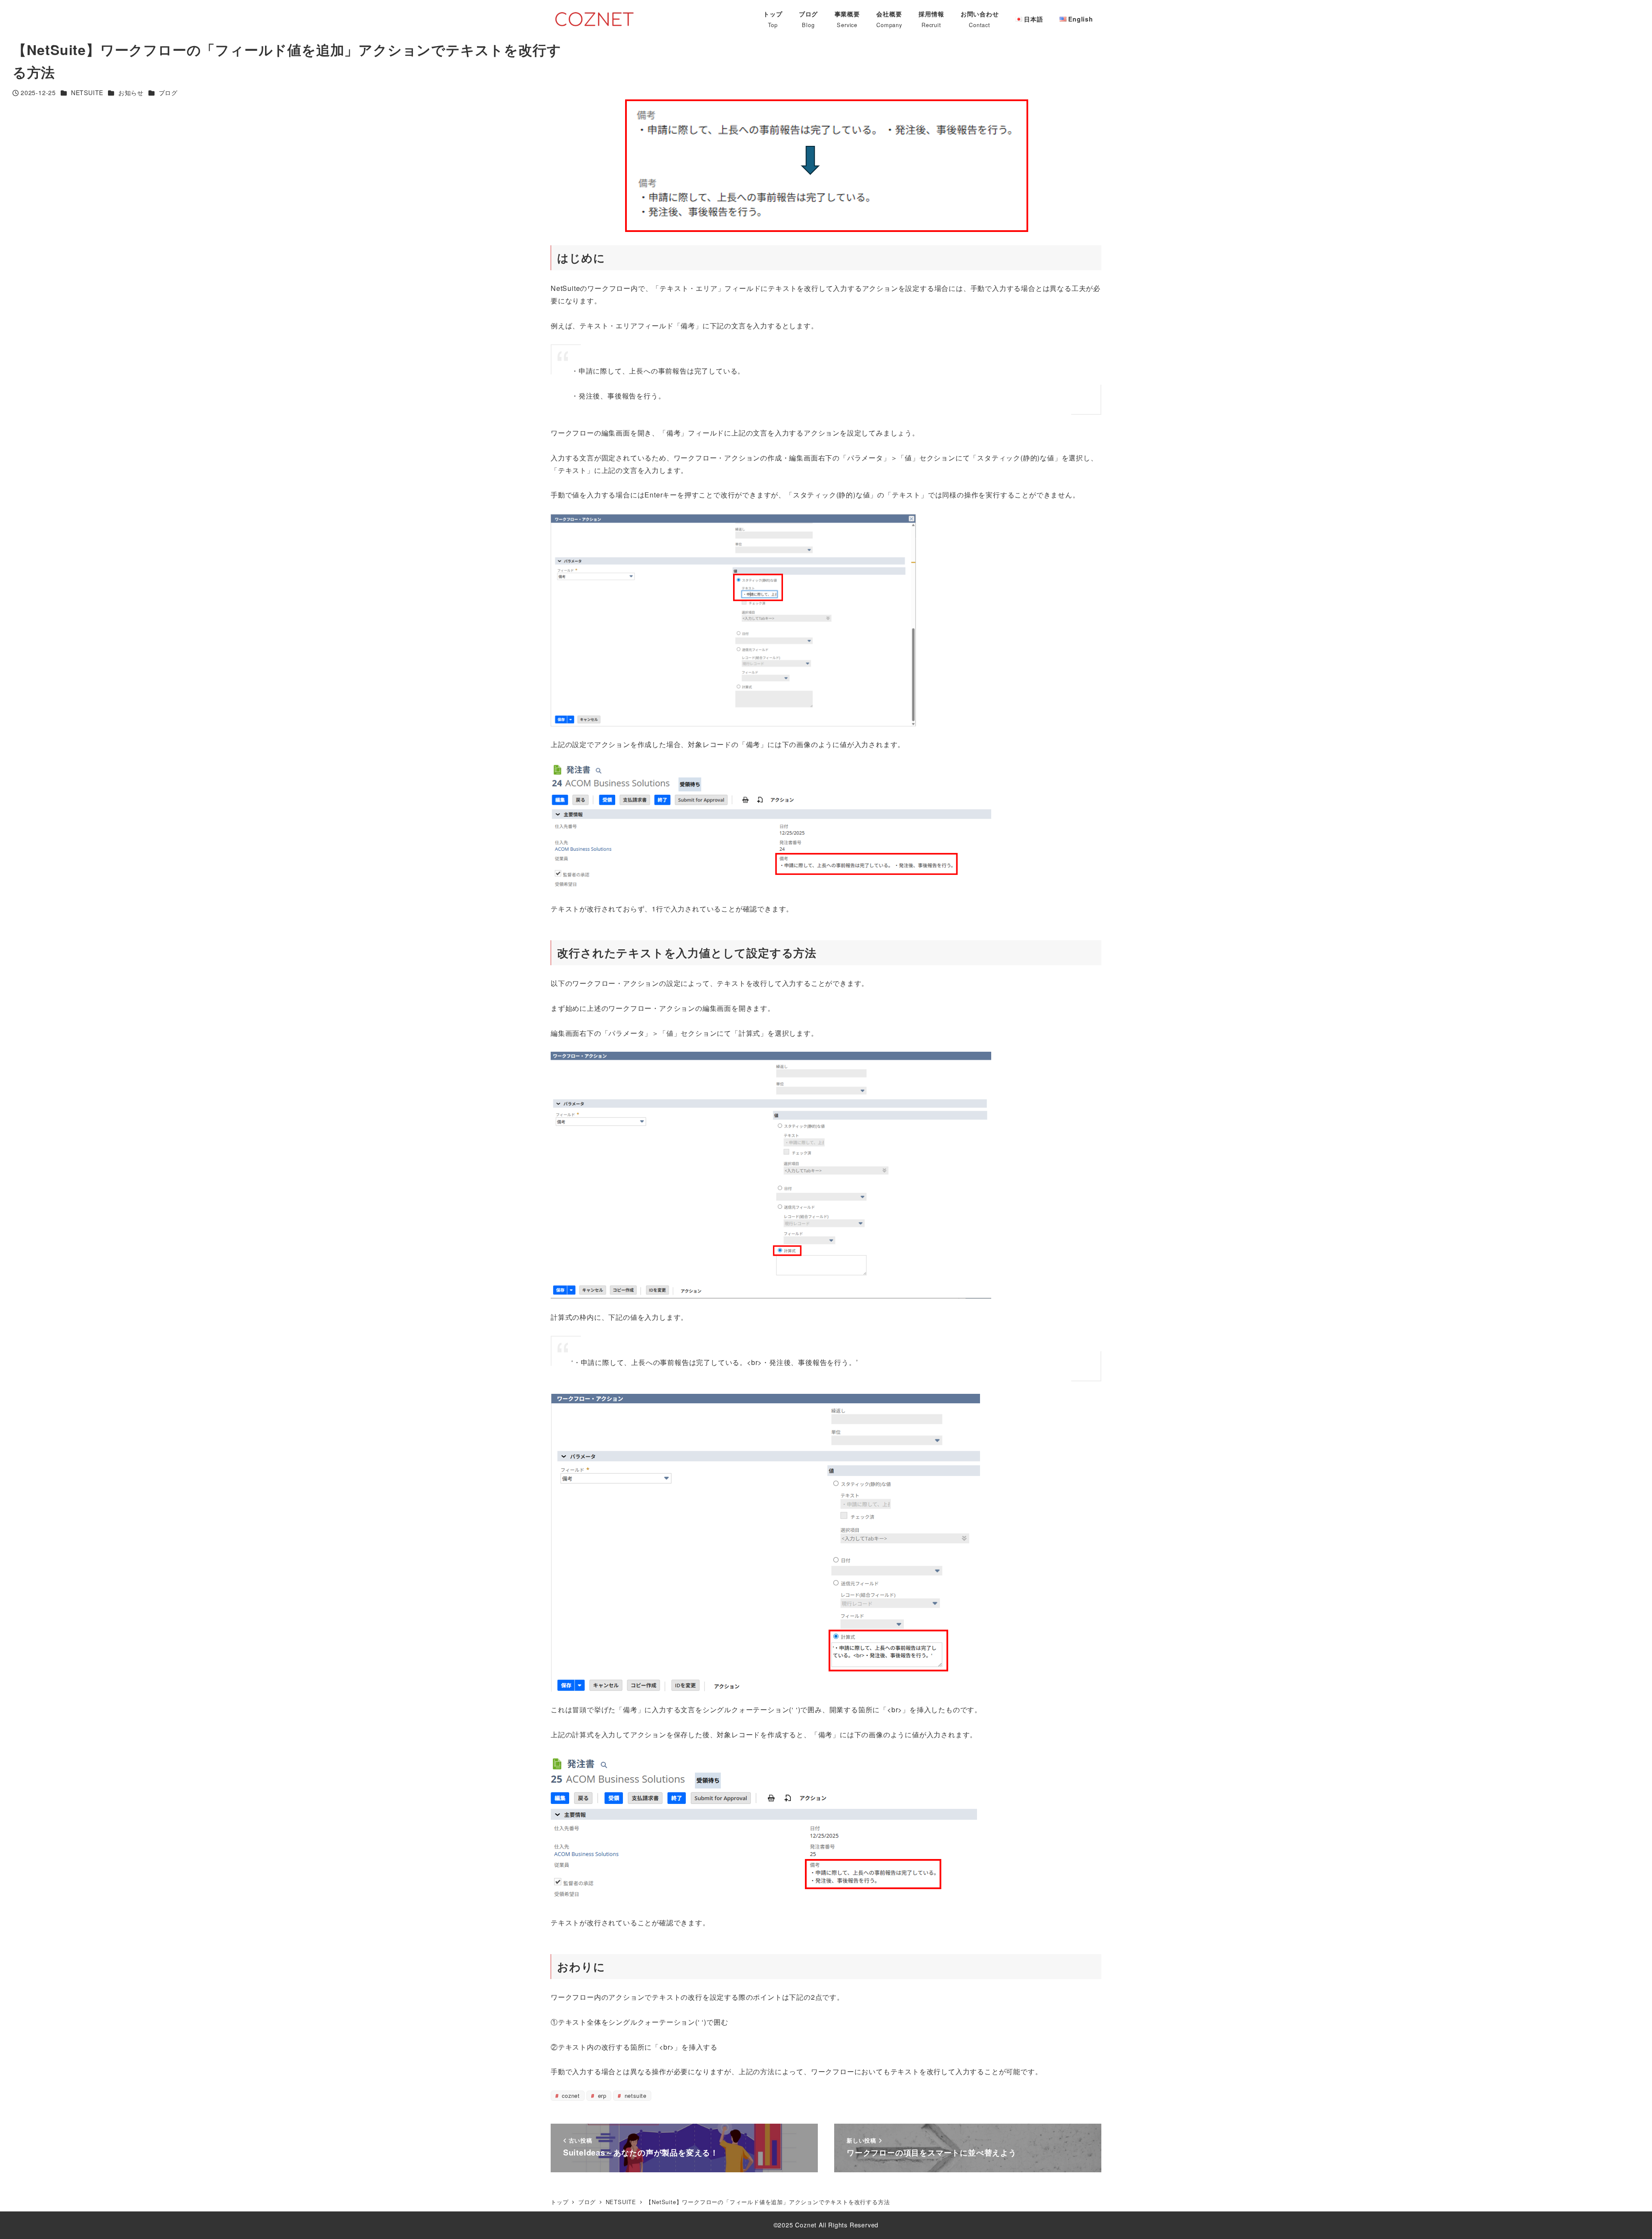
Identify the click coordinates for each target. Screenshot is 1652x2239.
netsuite (635, 2095)
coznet (570, 2095)
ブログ (168, 93)
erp (601, 2095)
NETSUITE (87, 93)
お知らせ (131, 93)
